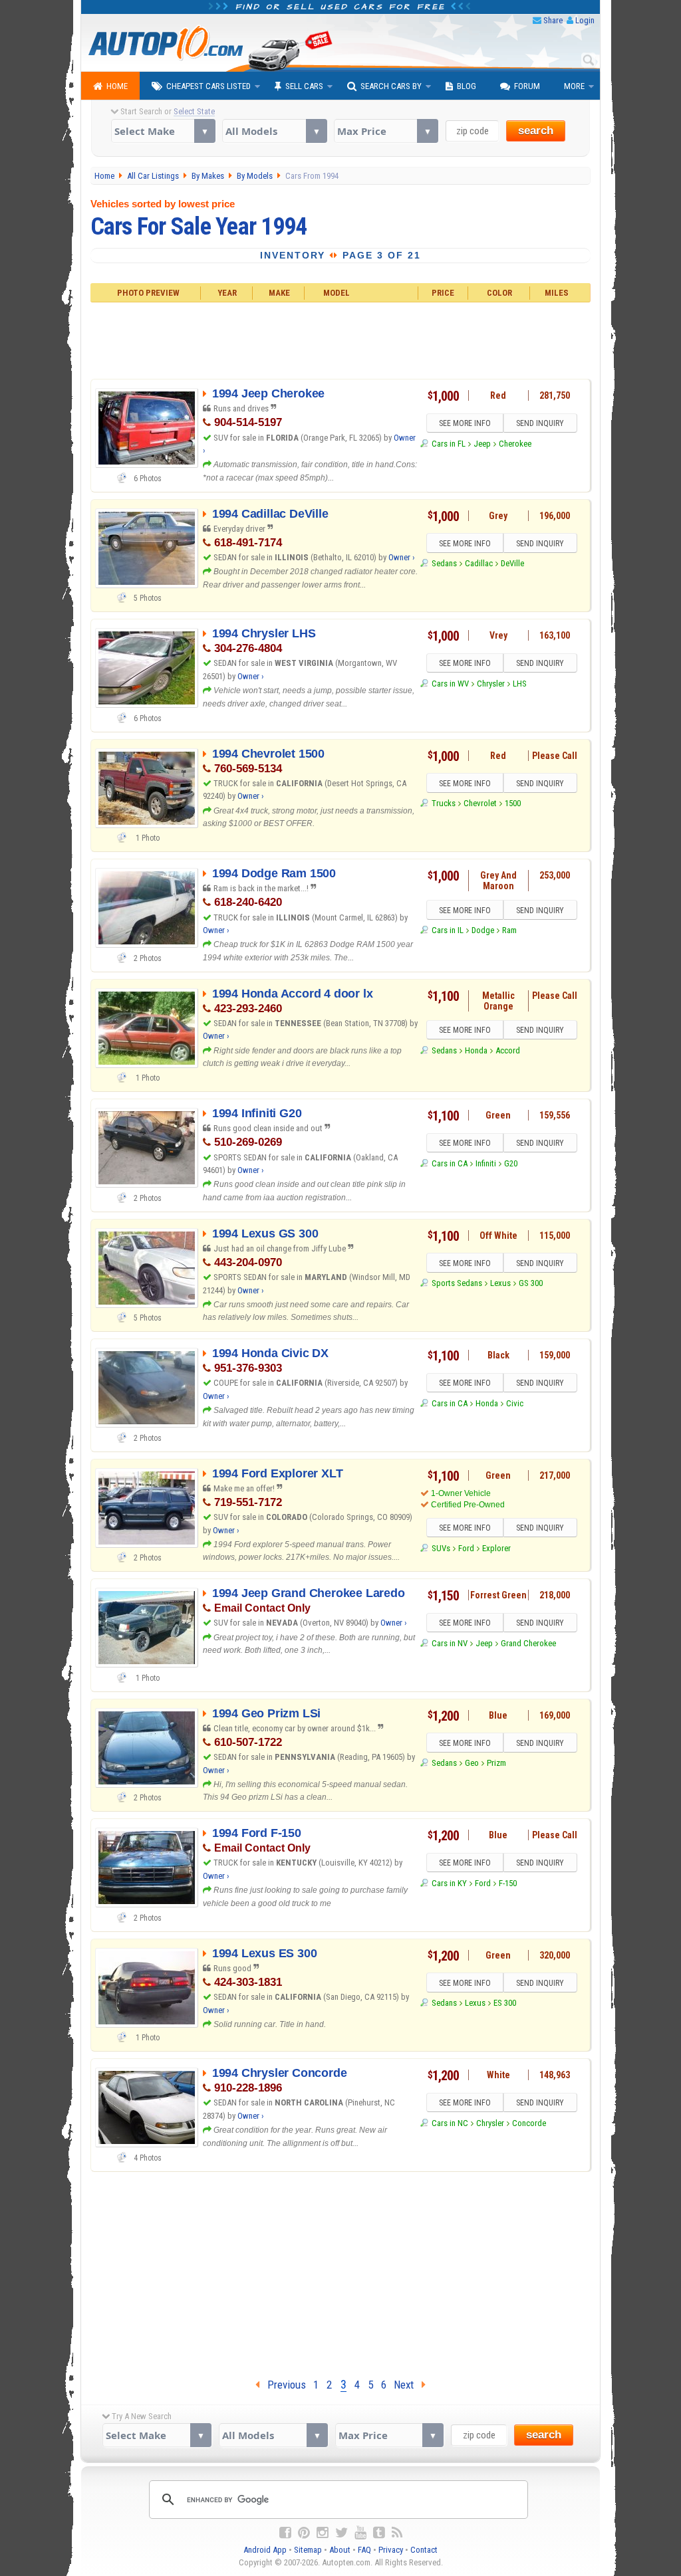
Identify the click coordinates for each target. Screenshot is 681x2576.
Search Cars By (391, 86)
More (574, 86)
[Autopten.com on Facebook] (285, 2533)
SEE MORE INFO (465, 423)
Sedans (444, 563)
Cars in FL (448, 444)
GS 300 (531, 1283)
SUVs (441, 1548)
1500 (513, 803)
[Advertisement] (341, 339)
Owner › (402, 557)
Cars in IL (447, 930)
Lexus (500, 1283)
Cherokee (515, 444)
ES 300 (505, 2003)
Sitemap (308, 2550)
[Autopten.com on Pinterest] (304, 2533)
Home (117, 86)
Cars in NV (449, 1643)
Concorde (529, 2123)
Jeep (482, 444)
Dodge (483, 930)
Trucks (443, 803)
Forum (527, 86)
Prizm (496, 1763)
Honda (476, 1050)
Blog (467, 86)
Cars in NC (450, 2123)
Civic (515, 1403)
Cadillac (479, 563)
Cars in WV (450, 684)
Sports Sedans (457, 1283)
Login (585, 20)
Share (553, 20)
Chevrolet (480, 803)
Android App (265, 2550)
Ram (509, 930)
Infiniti (486, 1163)
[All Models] (274, 131)
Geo (472, 1763)
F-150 (508, 1883)
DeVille (512, 563)
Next (408, 2385)
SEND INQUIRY (540, 423)
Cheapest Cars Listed (208, 86)
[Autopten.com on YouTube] (360, 2533)
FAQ (364, 2550)
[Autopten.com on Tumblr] (379, 2533)
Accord (508, 1050)
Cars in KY (449, 1883)
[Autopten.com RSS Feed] (397, 2533)
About (340, 2550)
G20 (511, 1163)
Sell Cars (304, 86)
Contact (424, 2550)
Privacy (391, 2550)
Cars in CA (449, 1163)
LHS (520, 684)
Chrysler (491, 684)
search (536, 131)
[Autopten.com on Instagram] (323, 2533)
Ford (466, 1548)
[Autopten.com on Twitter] (341, 2533)
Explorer (496, 1548)
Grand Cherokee (528, 1643)
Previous (283, 2385)
